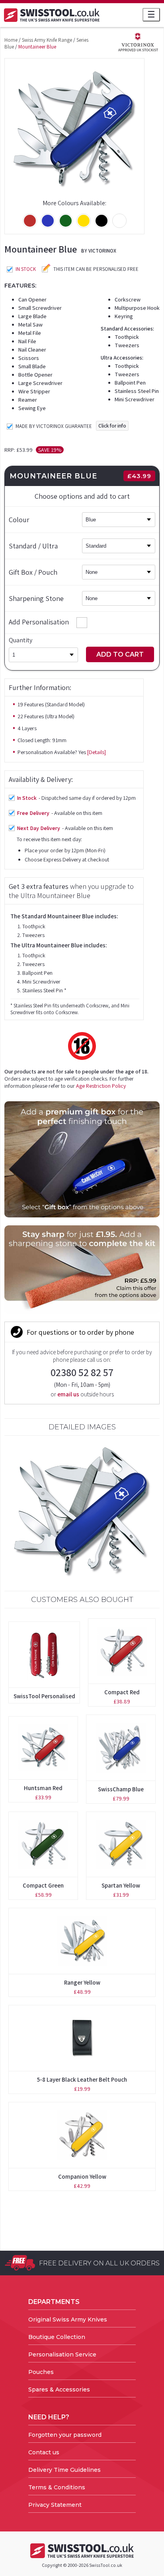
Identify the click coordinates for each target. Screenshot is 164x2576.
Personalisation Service (62, 2354)
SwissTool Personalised (44, 1696)
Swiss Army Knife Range (47, 40)
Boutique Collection (57, 2337)
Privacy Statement (55, 2505)
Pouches (41, 2372)
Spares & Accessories (59, 2389)
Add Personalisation (39, 622)
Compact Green (43, 1885)
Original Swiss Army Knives (68, 2319)
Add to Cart (120, 654)
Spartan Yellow (121, 1885)
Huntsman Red (43, 1788)
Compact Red (122, 1692)
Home (11, 40)
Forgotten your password (65, 2435)
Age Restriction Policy (101, 1086)
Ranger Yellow (82, 1982)
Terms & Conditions (57, 2487)
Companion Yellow (82, 2176)
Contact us (44, 2452)
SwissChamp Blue (121, 1789)
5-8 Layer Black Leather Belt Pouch (82, 2079)
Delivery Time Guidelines (64, 2470)
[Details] (97, 752)
